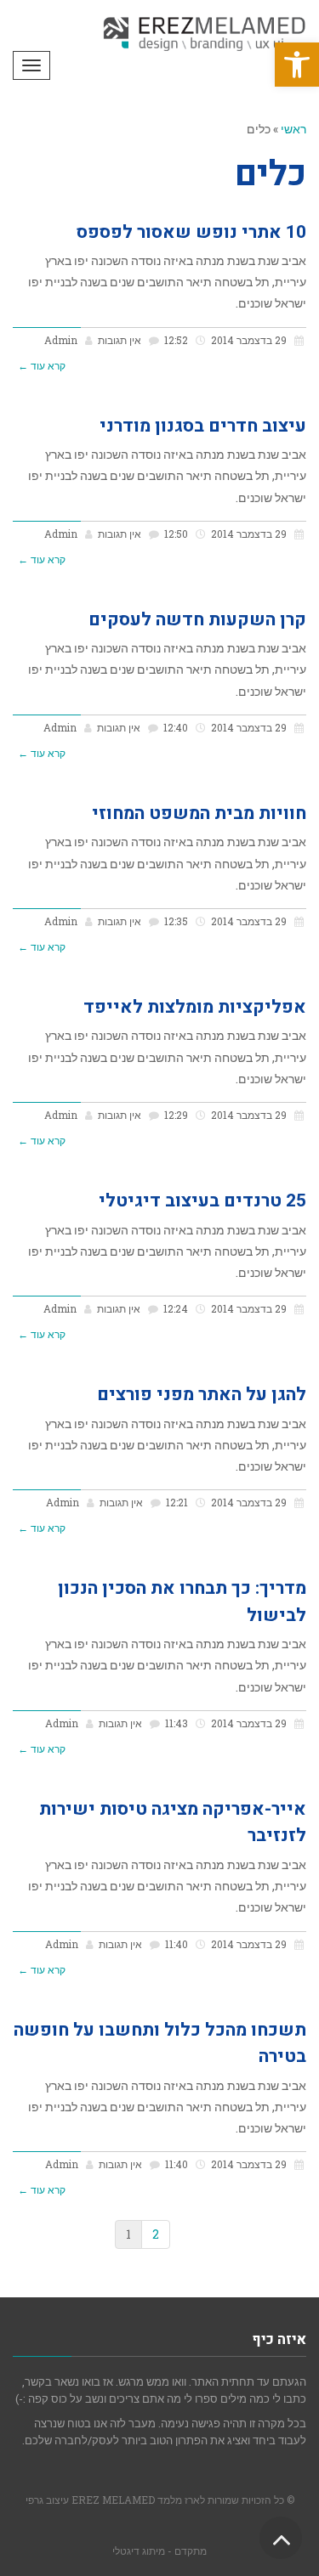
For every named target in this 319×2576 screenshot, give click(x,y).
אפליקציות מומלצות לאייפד (195, 1007)
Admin (61, 340)
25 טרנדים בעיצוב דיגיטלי (202, 1201)
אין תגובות (120, 340)
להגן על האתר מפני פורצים (202, 1395)
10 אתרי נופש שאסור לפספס (191, 232)
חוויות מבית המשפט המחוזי (199, 813)
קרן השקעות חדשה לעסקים (197, 620)
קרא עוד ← (42, 366)
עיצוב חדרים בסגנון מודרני (203, 426)
